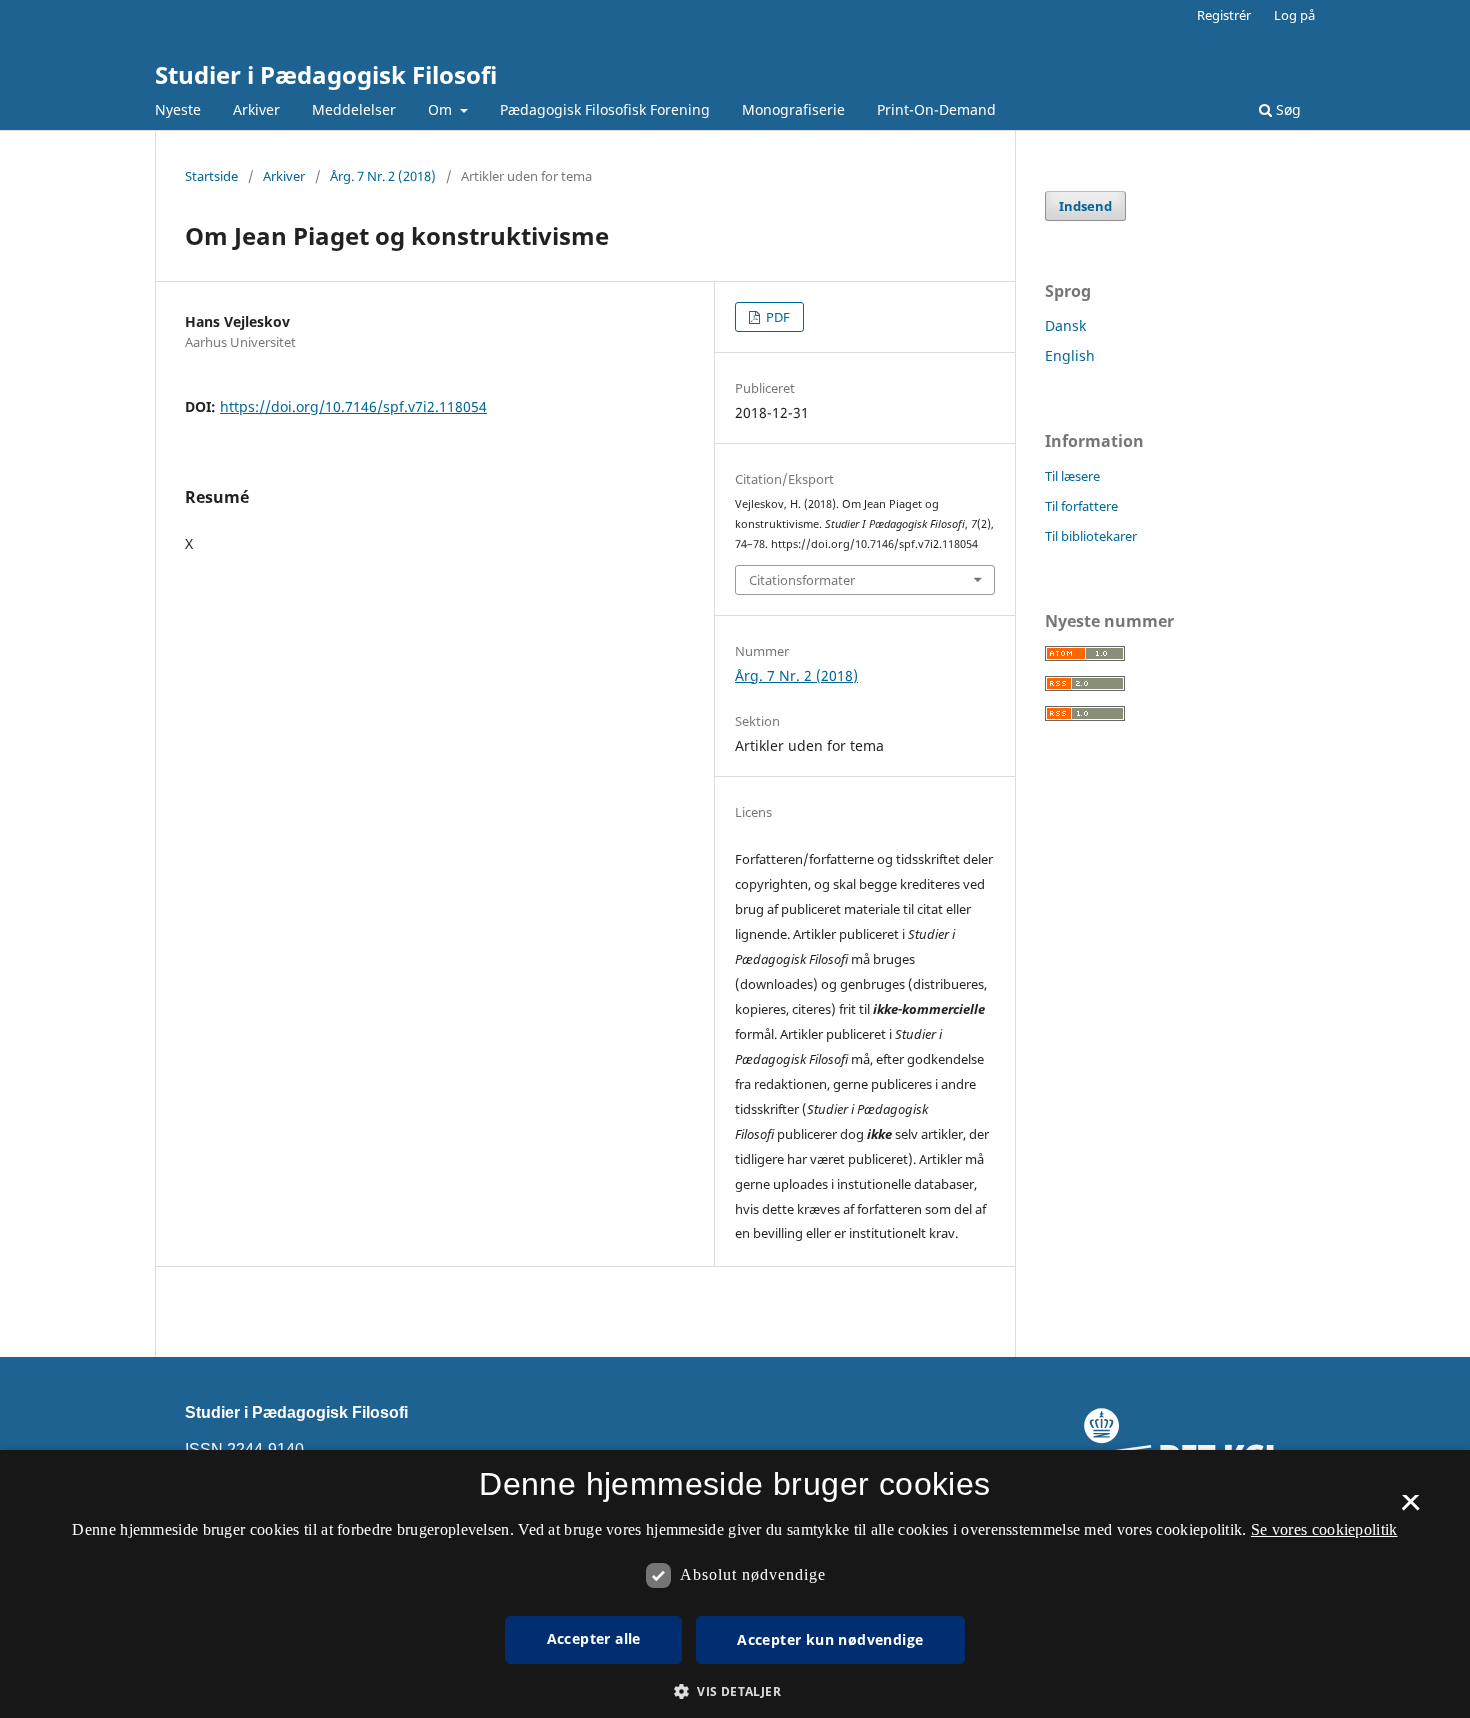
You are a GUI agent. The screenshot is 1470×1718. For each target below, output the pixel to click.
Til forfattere (1081, 506)
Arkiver (256, 109)
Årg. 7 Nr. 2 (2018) (383, 176)
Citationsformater (802, 580)
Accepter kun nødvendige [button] (830, 1639)
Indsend (1085, 206)
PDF (776, 317)
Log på (1294, 15)
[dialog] (735, 1584)
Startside (211, 176)
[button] (735, 1691)
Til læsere (1072, 476)
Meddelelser (354, 109)
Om (442, 109)
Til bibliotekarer (1091, 536)
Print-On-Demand (936, 109)
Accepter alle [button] (594, 1638)
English (1070, 355)
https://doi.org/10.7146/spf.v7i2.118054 (353, 406)
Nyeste (178, 109)
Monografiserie (793, 109)
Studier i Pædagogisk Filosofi (326, 74)
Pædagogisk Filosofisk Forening (605, 109)
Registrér (1224, 15)
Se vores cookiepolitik (1324, 1529)
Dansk (1065, 325)
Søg (1286, 109)
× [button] (1410, 1509)
